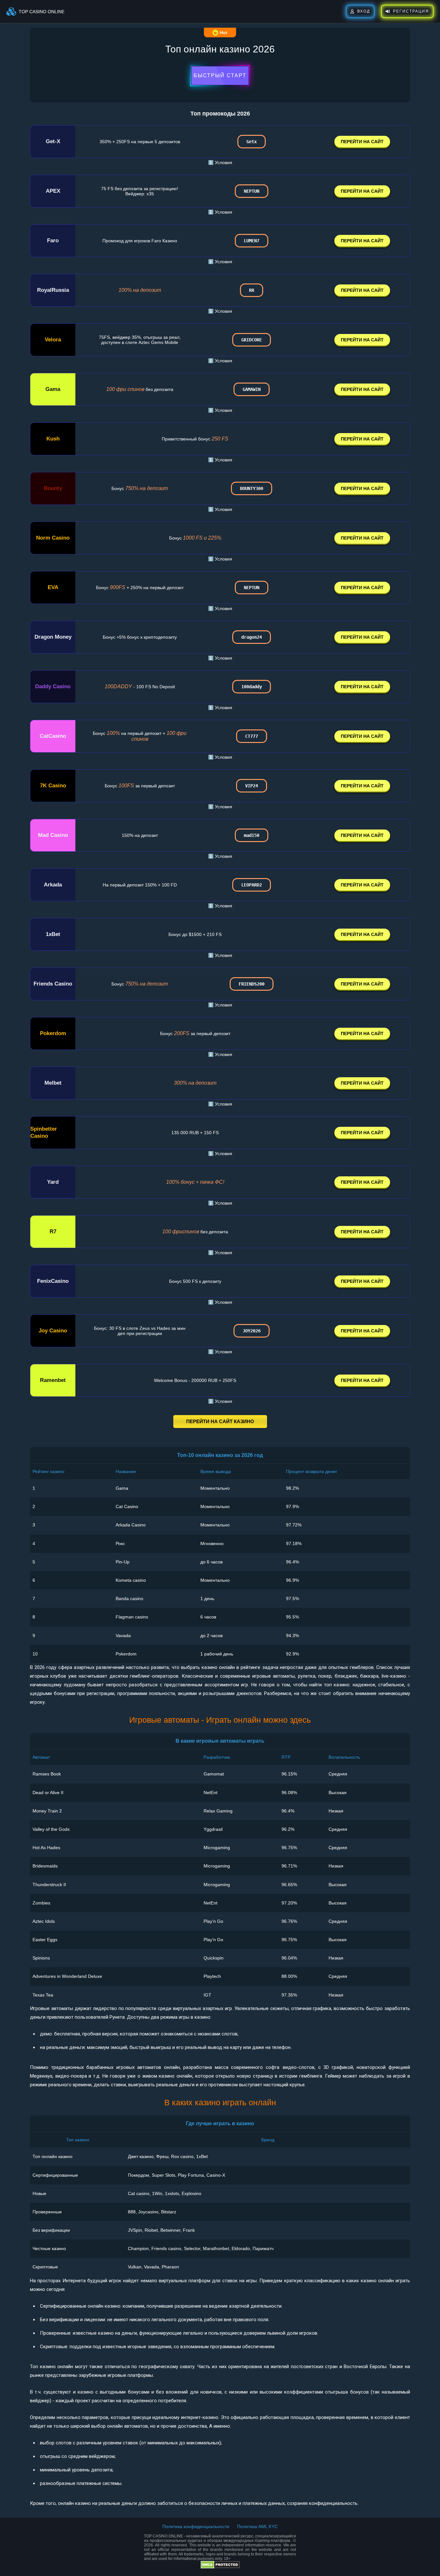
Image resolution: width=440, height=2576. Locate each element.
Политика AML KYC (257, 2526)
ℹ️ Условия (220, 162)
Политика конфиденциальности (196, 2526)
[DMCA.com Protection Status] (220, 2567)
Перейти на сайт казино (220, 1421)
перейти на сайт (362, 142)
